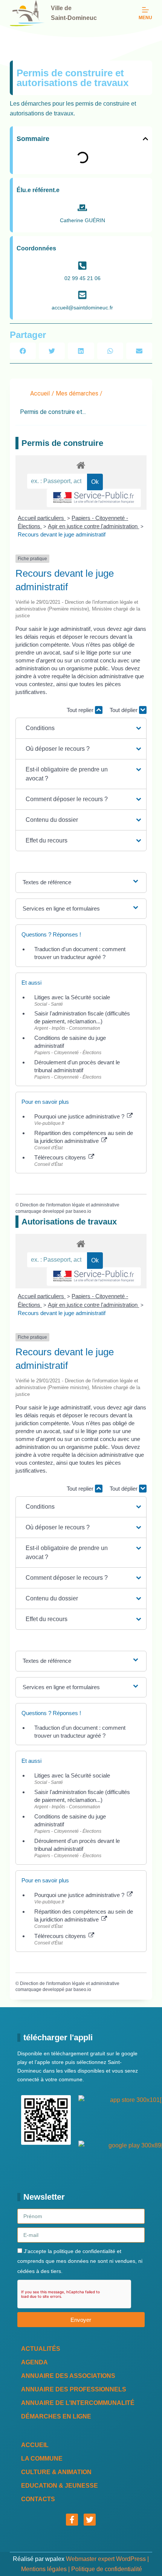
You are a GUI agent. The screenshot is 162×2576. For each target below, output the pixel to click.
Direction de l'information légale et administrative (70, 1205)
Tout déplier (124, 710)
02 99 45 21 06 (83, 278)
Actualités (41, 2349)
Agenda (34, 2362)
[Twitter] (90, 2520)
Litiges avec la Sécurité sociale (72, 997)
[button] (145, 139)
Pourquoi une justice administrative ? (80, 1116)
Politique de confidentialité (107, 2569)
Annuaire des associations (68, 2376)
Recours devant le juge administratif (62, 534)
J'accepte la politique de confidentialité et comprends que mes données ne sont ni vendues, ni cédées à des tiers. (80, 2261)
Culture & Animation (56, 2472)
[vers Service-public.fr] (94, 498)
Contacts (38, 2499)
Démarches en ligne (56, 2416)
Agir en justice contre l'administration (93, 526)
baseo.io (82, 1211)
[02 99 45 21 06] (82, 266)
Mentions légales (44, 2569)
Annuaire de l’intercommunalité (78, 2403)
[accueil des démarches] (81, 465)
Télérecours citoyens (61, 1157)
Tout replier (81, 710)
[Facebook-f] (72, 2520)
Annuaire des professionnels (74, 2389)
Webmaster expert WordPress (106, 2559)
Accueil (40, 393)
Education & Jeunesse (60, 2486)
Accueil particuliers (42, 518)
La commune (42, 2459)
